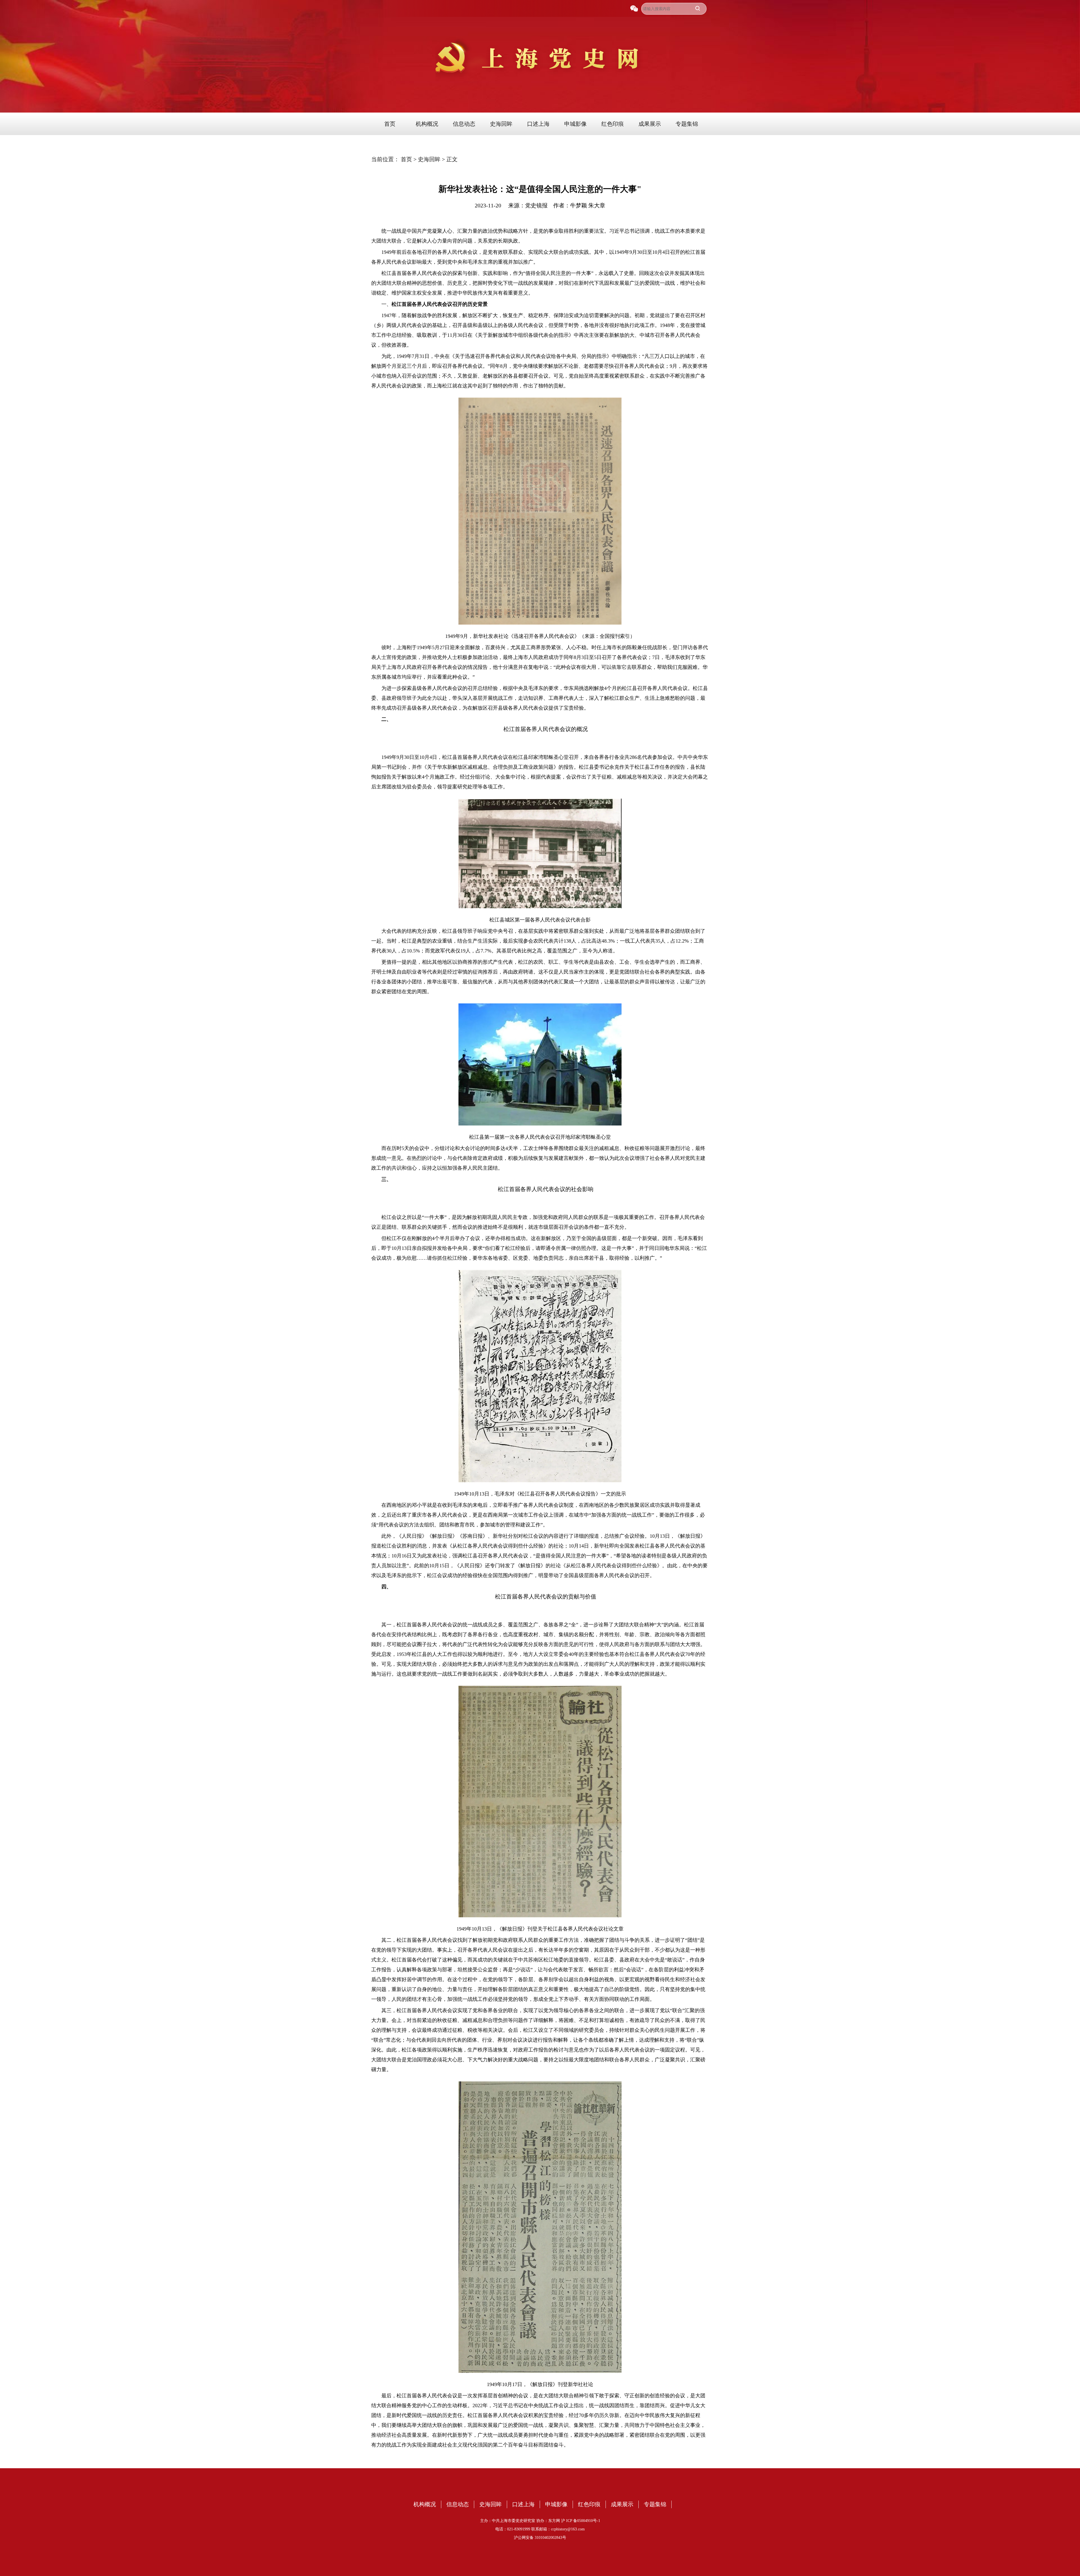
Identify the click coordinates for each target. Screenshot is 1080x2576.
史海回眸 (501, 124)
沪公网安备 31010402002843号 (540, 2538)
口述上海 (538, 124)
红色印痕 (613, 124)
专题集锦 (687, 124)
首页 (390, 124)
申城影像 (575, 124)
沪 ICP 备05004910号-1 (581, 2521)
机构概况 (427, 124)
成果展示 (650, 124)
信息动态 (464, 124)
